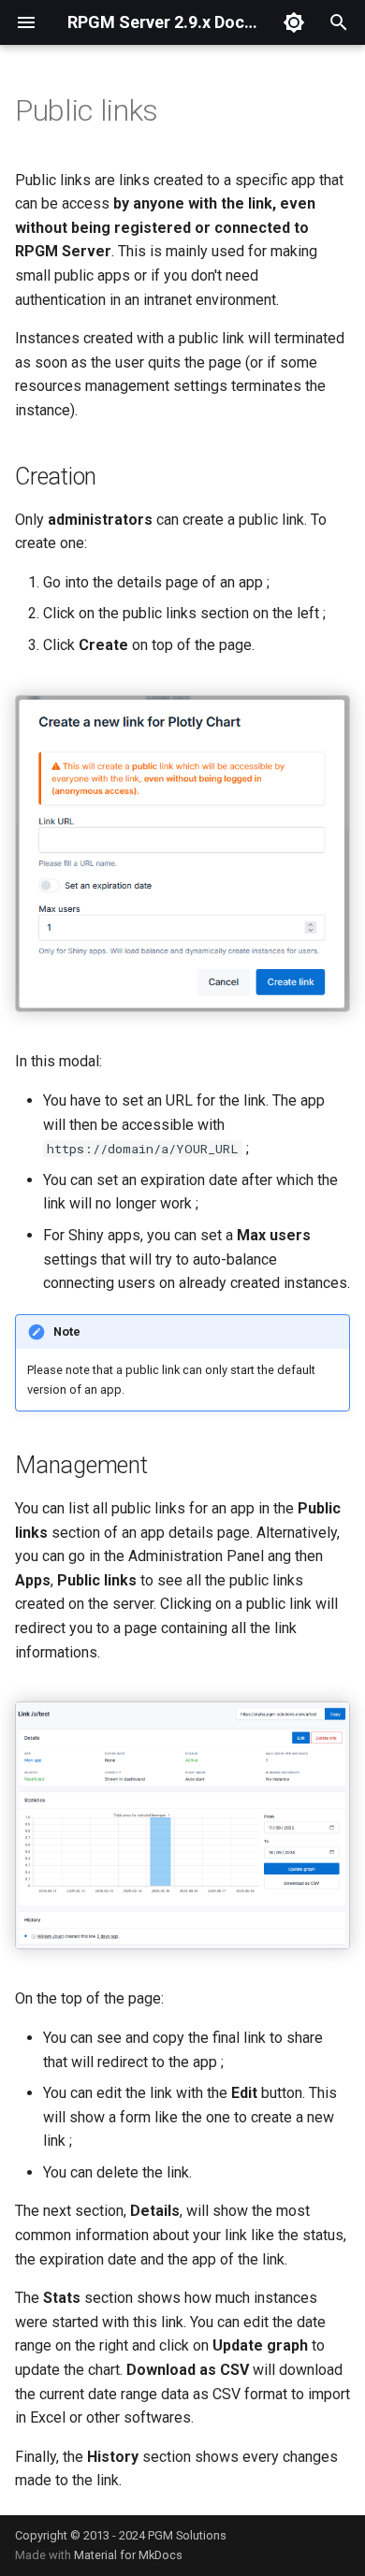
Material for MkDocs (128, 2555)
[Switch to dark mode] (294, 22)
